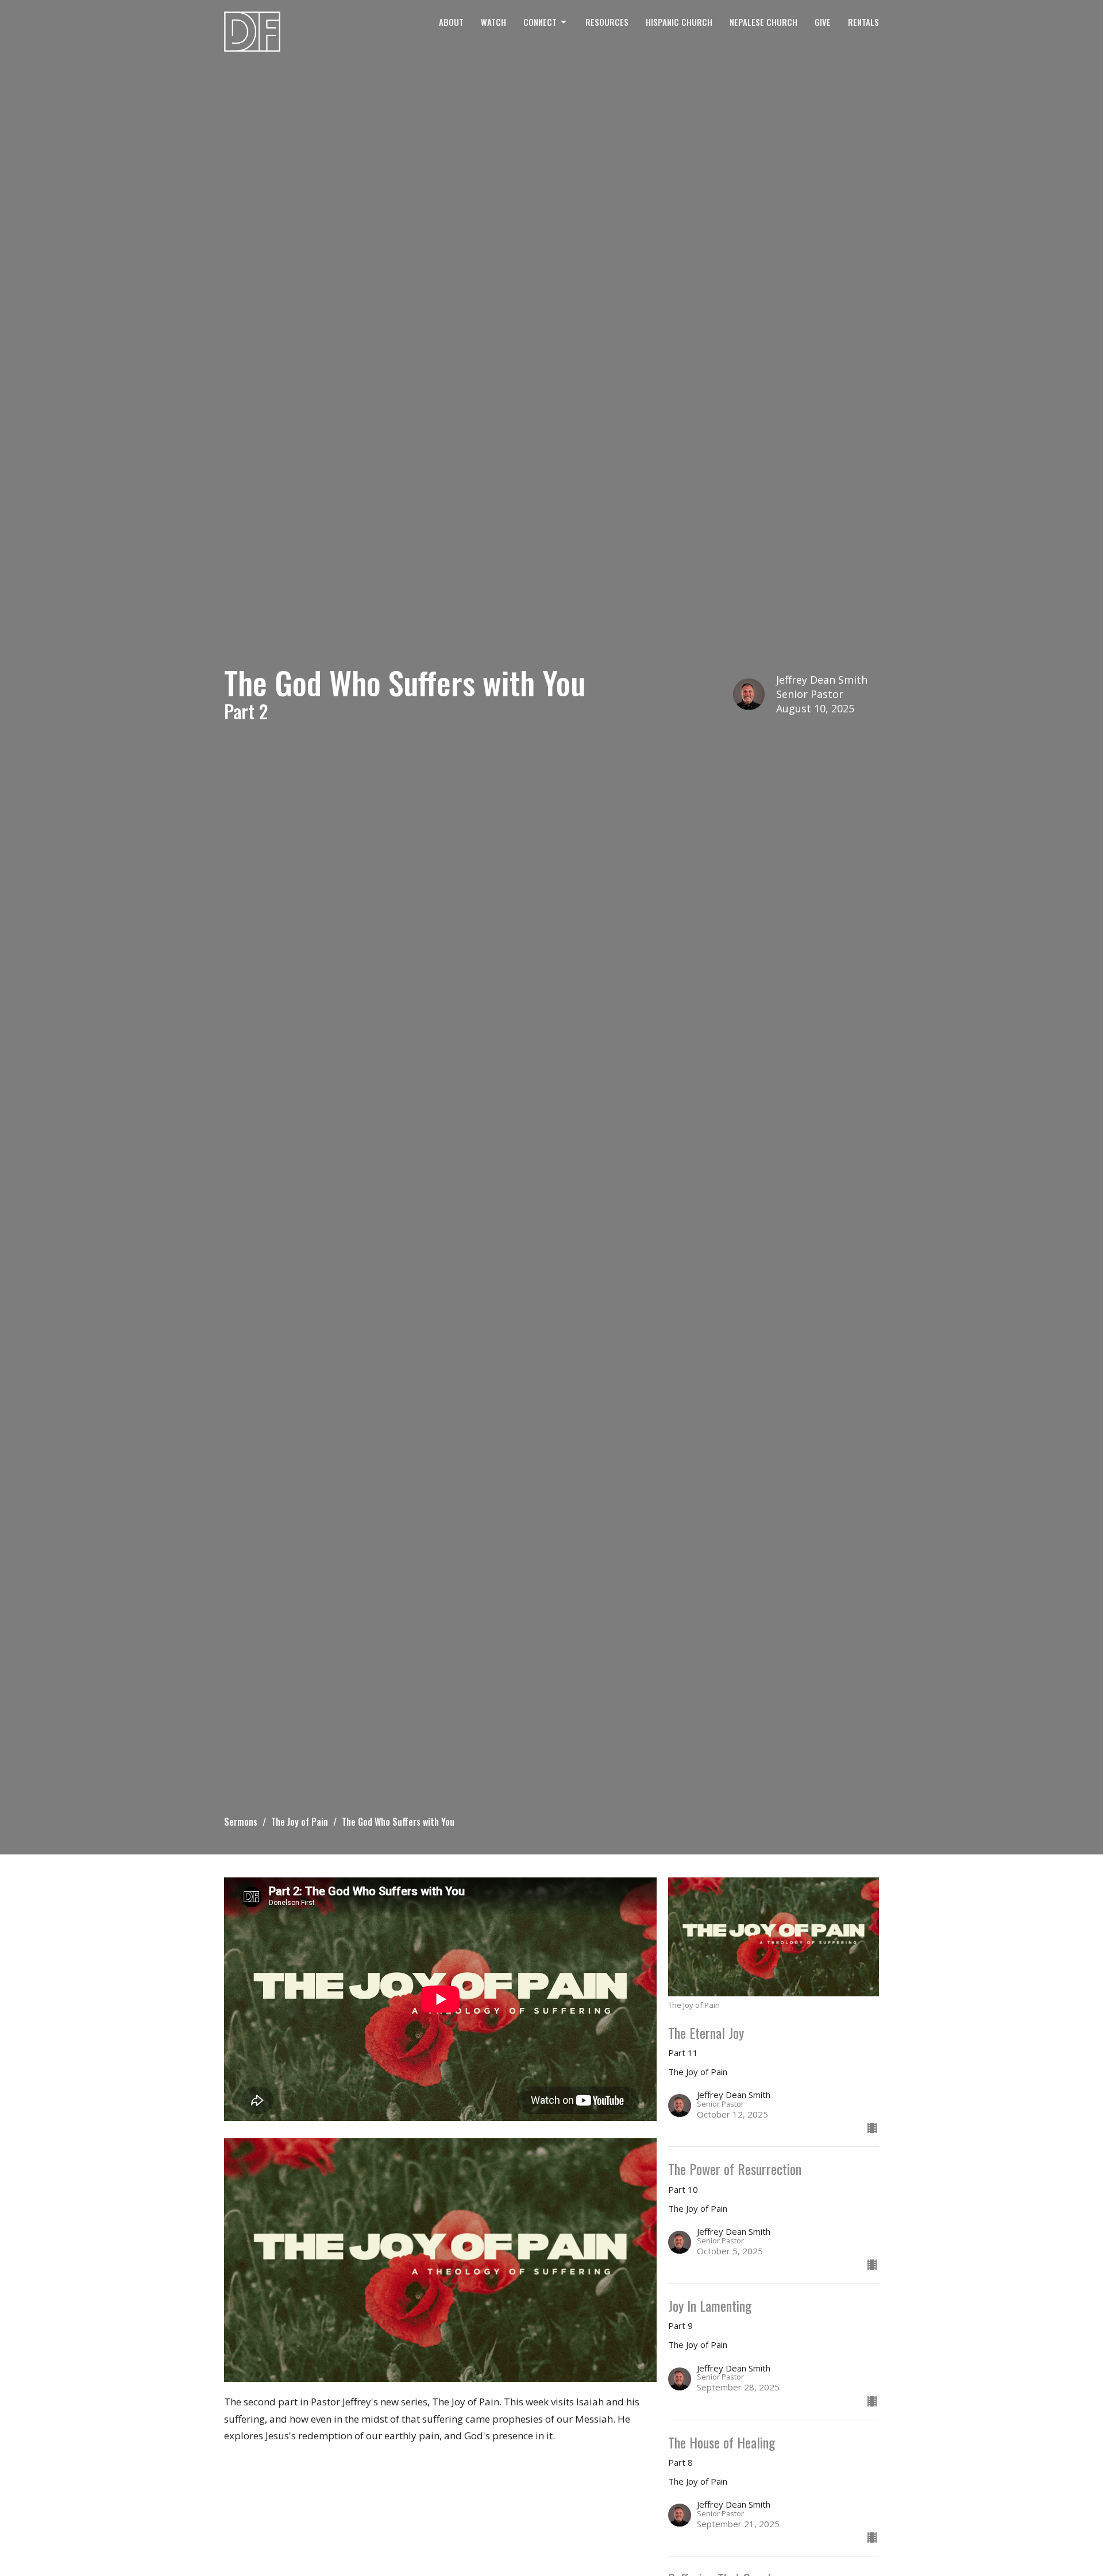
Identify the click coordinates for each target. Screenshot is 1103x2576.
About (451, 22)
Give (823, 22)
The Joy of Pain (300, 1822)
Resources (607, 22)
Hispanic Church (679, 22)
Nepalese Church (763, 22)
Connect (540, 22)
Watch (493, 22)
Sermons (241, 1822)
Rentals (863, 22)
